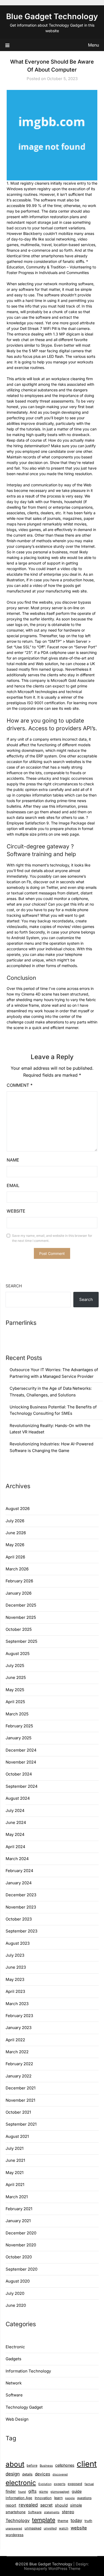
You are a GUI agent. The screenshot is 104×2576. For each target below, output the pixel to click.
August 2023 (18, 1943)
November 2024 (21, 1762)
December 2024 (21, 1750)
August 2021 (17, 2136)
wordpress (15, 2535)
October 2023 (19, 1919)
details (27, 2474)
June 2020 (16, 2305)
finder (11, 2491)
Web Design (17, 2419)
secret (46, 2505)
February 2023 (19, 2016)
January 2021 (18, 2221)
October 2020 (19, 2257)
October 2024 (19, 1774)
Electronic (15, 2347)
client (87, 2464)
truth (88, 2521)
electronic (21, 2483)
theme (63, 2521)
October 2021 (18, 2112)
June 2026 (16, 1533)
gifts (32, 2491)
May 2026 (15, 1545)
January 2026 (19, 1593)
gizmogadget (60, 2492)
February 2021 (19, 2209)
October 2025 (19, 1629)
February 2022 (19, 2064)
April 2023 (15, 1991)
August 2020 (18, 2281)
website (79, 2528)
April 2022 (15, 2040)
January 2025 (19, 1738)
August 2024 (18, 1798)
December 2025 (21, 1605)
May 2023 (15, 1979)
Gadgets (13, 2359)
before (32, 2465)
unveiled (50, 2528)
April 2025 (15, 1702)
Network (14, 2383)
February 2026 (19, 1581)
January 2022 (19, 2076)
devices (43, 2474)
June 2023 (16, 1967)
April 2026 (15, 1557)
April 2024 (15, 1847)
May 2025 (15, 1690)
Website (16, 1211)
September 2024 (22, 1786)
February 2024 (19, 1871)
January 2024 (19, 1883)
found (22, 2492)
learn (58, 2498)
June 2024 (16, 1822)
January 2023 (19, 2028)
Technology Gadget (24, 2407)
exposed (75, 2484)
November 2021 (20, 2100)
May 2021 (15, 2173)
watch (64, 2528)
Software (14, 2395)
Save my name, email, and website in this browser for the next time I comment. (52, 1238)
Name (13, 1160)
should (61, 2505)
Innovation (43, 2498)
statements (52, 2512)
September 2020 (21, 2269)
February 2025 (19, 1726)
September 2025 (21, 1641)
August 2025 (18, 1654)
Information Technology (28, 2371)
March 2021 (17, 2197)
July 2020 (15, 2293)
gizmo (43, 2492)
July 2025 (15, 1666)
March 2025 (17, 1714)
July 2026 (15, 1521)
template (44, 2520)
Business (46, 2466)
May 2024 (15, 1834)
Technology (18, 2520)
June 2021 (15, 2160)
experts (60, 2484)
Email (13, 1185)
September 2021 (21, 2124)
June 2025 (16, 1677)
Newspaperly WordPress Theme (52, 2568)
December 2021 (21, 2088)
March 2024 (17, 1859)
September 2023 (21, 1931)
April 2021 (15, 2185)
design (13, 2474)
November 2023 (21, 1907)
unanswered (14, 2529)
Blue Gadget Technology (52, 16)
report (11, 2505)
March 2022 (17, 2052)
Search (14, 1286)
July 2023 (15, 1955)
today (76, 2520)
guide (77, 2491)
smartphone (16, 2512)
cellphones (65, 2465)
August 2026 (18, 1509)
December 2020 (21, 2233)
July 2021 (15, 2148)
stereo (68, 2512)
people (70, 2498)
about (15, 2464)
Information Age (19, 2498)
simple (76, 2505)
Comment (20, 1085)
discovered (60, 2475)
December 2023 (21, 1895)
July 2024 (15, 1810)
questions (84, 2498)
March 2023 (17, 2004)
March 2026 (17, 1569)
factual (89, 2484)
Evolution (45, 2484)
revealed (28, 2505)
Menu (93, 45)
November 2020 (21, 2245)
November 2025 (21, 1617)
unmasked (33, 2528)
